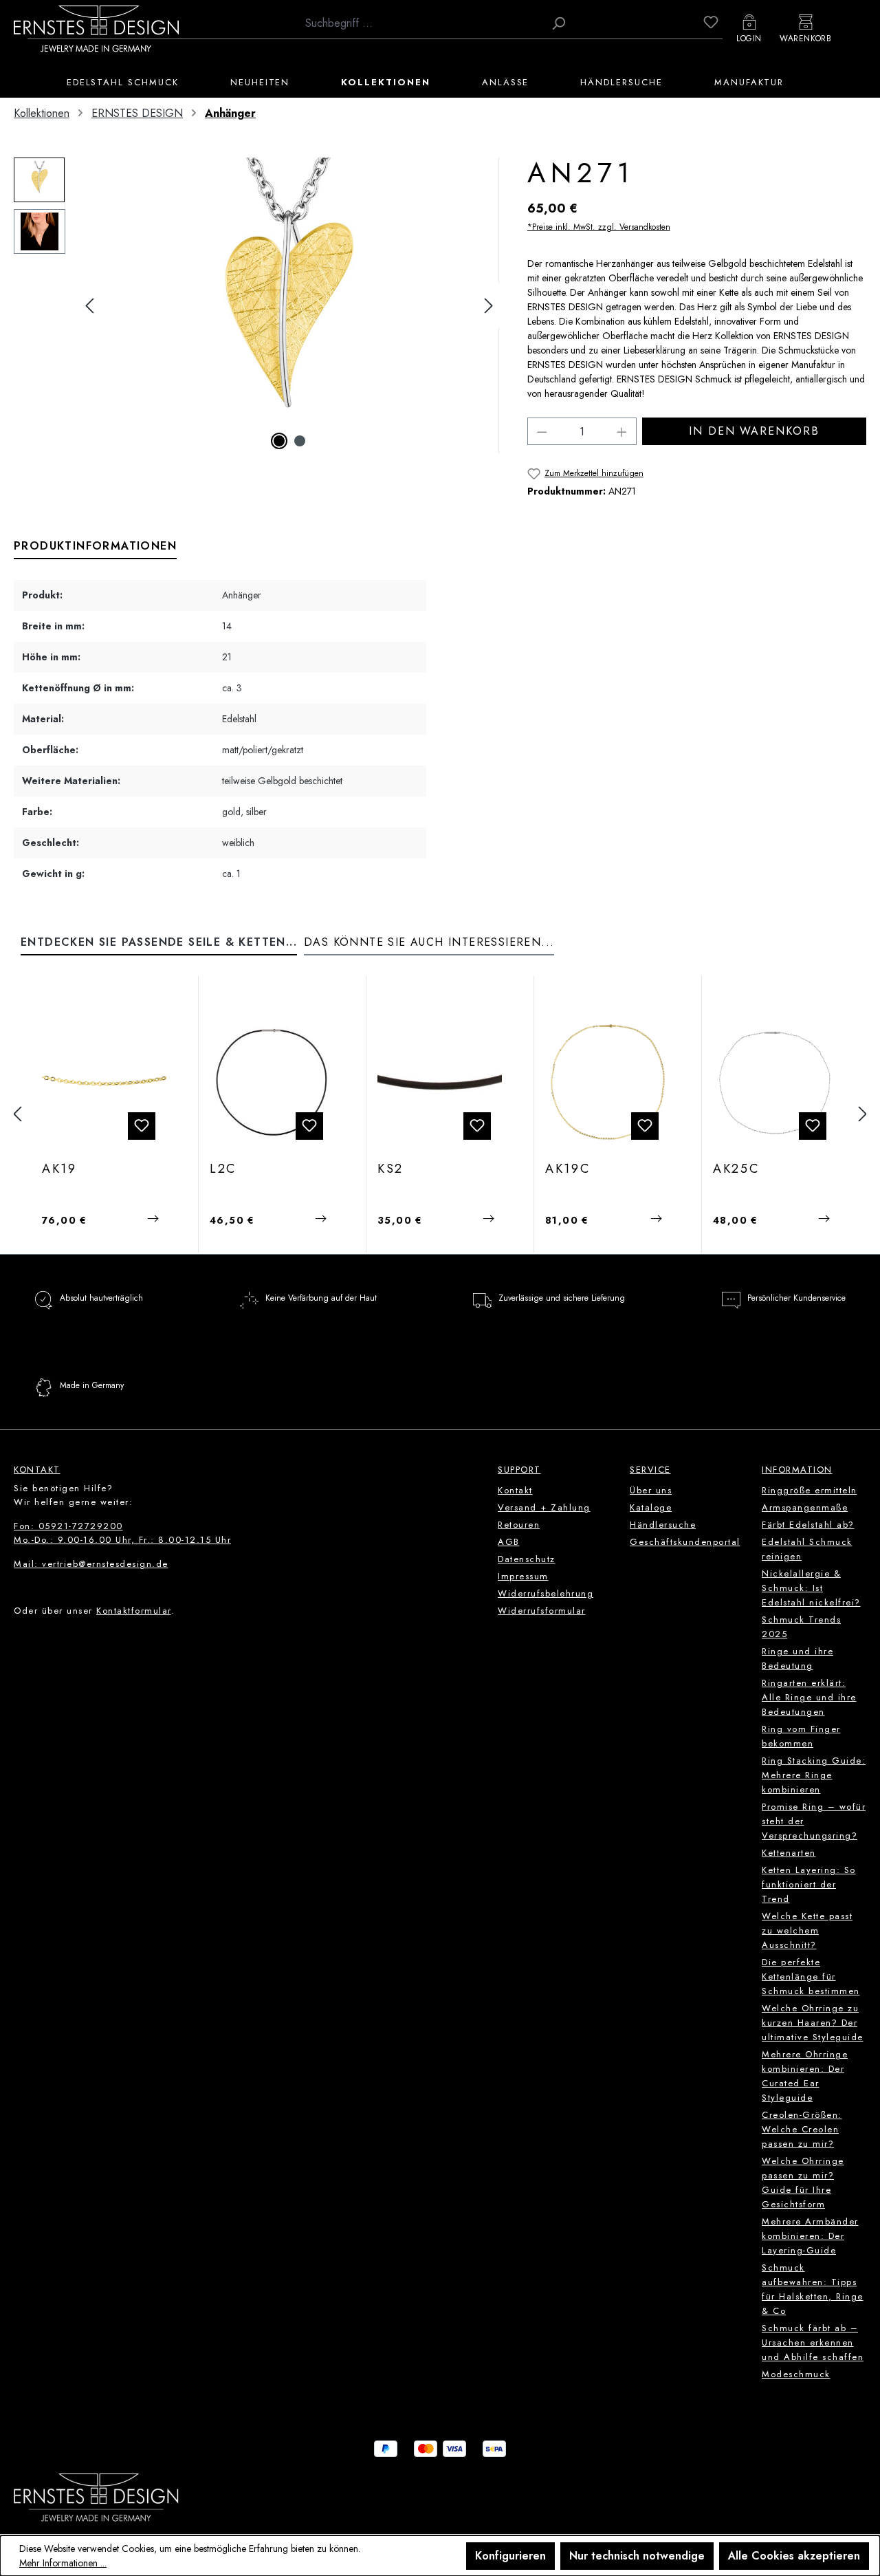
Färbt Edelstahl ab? (808, 1525)
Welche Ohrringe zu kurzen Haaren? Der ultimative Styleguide (813, 2023)
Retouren (519, 1525)
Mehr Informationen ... (63, 2563)
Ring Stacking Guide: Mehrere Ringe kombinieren (814, 1775)
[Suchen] (558, 23)
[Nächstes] (489, 306)
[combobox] (421, 23)
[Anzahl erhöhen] (622, 431)
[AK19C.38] (607, 1082)
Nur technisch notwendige (637, 2556)
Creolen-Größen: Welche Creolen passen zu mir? (802, 2129)
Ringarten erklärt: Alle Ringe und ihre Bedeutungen (809, 1697)
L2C (223, 1169)
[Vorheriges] (89, 306)
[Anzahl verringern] (542, 431)
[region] (257, 305)
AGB (509, 1542)
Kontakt (515, 1490)
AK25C (736, 1169)
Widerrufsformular (542, 1611)
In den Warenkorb (754, 431)
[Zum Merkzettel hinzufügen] (142, 1126)
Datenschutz (527, 1559)
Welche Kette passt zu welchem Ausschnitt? (807, 1930)
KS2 (390, 1169)
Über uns (651, 1490)
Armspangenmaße (805, 1507)
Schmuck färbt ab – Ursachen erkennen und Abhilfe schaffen (813, 2342)
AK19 (59, 1169)
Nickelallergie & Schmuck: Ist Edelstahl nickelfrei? (811, 1588)
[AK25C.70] (775, 1082)
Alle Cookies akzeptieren (794, 2556)
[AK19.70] (104, 1082)
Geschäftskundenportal (685, 1542)
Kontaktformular (134, 1611)
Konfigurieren (510, 2556)
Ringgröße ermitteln (810, 1490)
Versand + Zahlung (544, 1507)
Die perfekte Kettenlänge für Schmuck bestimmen (811, 1977)
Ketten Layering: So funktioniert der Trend (809, 1884)
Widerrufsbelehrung (546, 1593)
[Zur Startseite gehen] (96, 28)
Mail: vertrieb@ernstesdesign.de (91, 1564)
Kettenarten (789, 1853)
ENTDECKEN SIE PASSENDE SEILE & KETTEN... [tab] (159, 942)
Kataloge (651, 1507)
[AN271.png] (289, 305)
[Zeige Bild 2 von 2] (300, 441)
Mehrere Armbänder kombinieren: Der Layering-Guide (810, 2236)
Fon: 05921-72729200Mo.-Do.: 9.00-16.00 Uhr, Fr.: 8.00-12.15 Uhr (122, 1533)
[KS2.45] (440, 1082)
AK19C (568, 1169)
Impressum (523, 1576)
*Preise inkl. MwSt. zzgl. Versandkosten (599, 227)
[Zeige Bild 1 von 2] (279, 441)
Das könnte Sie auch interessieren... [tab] (429, 942)
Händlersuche (663, 1525)
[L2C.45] (272, 1082)
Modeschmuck (796, 2374)
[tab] (95, 547)
